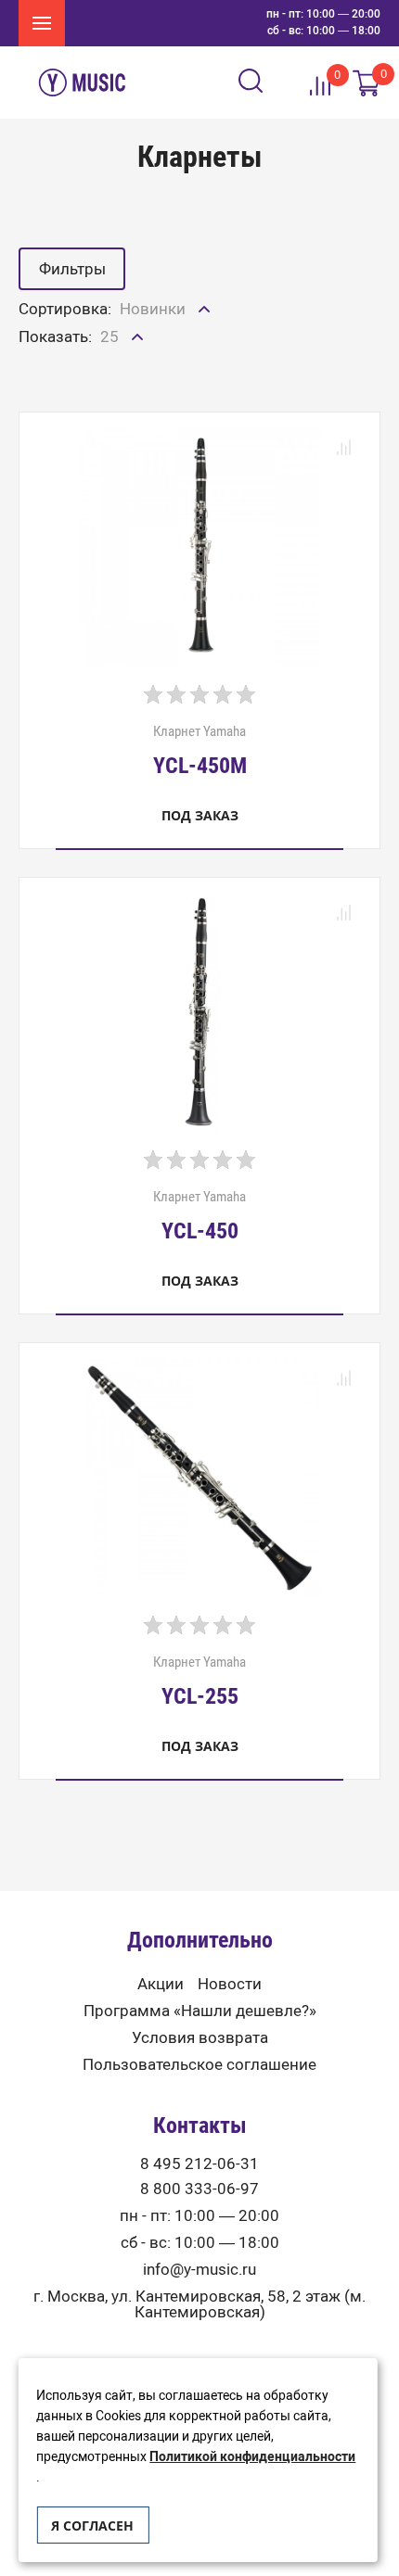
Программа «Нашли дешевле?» (200, 2011)
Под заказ (200, 815)
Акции (161, 1984)
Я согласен (92, 2525)
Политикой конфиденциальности (252, 2457)
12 (110, 377)
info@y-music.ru (199, 2270)
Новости (230, 1984)
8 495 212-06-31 (199, 2164)
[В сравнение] (343, 449)
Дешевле (155, 349)
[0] (367, 83)
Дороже (151, 384)
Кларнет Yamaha (200, 750)
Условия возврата (200, 2038)
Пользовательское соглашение (199, 2065)
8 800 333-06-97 (199, 2189)
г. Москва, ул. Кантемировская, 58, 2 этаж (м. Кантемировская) (199, 2304)
